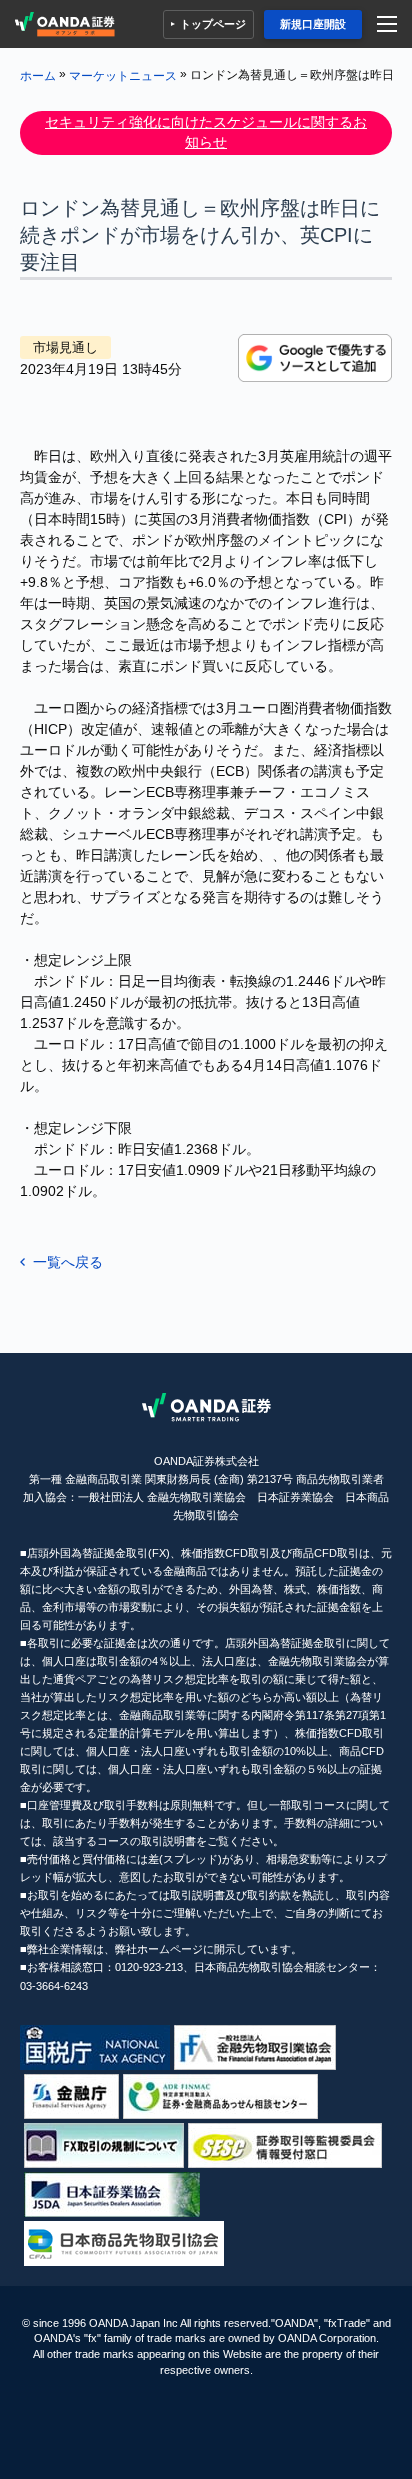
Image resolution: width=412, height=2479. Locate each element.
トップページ (213, 24)
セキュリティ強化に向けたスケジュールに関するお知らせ (206, 132)
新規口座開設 (313, 24)
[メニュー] (389, 24)
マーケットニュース (123, 75)
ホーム (38, 75)
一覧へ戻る (68, 1262)
